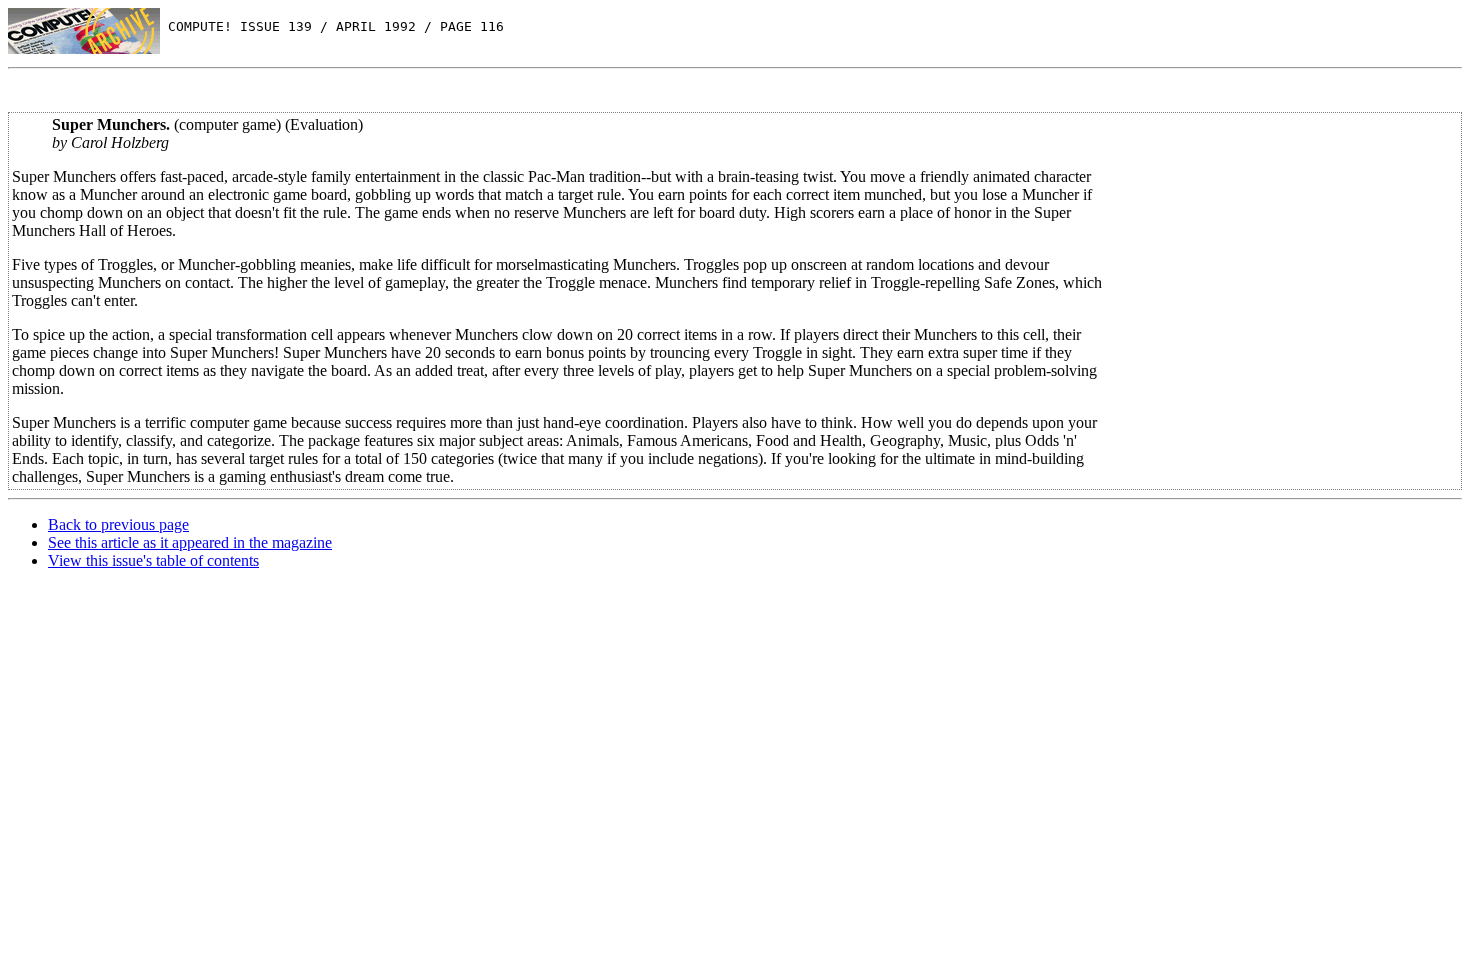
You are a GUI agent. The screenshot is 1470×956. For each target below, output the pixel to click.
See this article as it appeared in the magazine (190, 542)
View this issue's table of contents (153, 560)
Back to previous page (118, 524)
